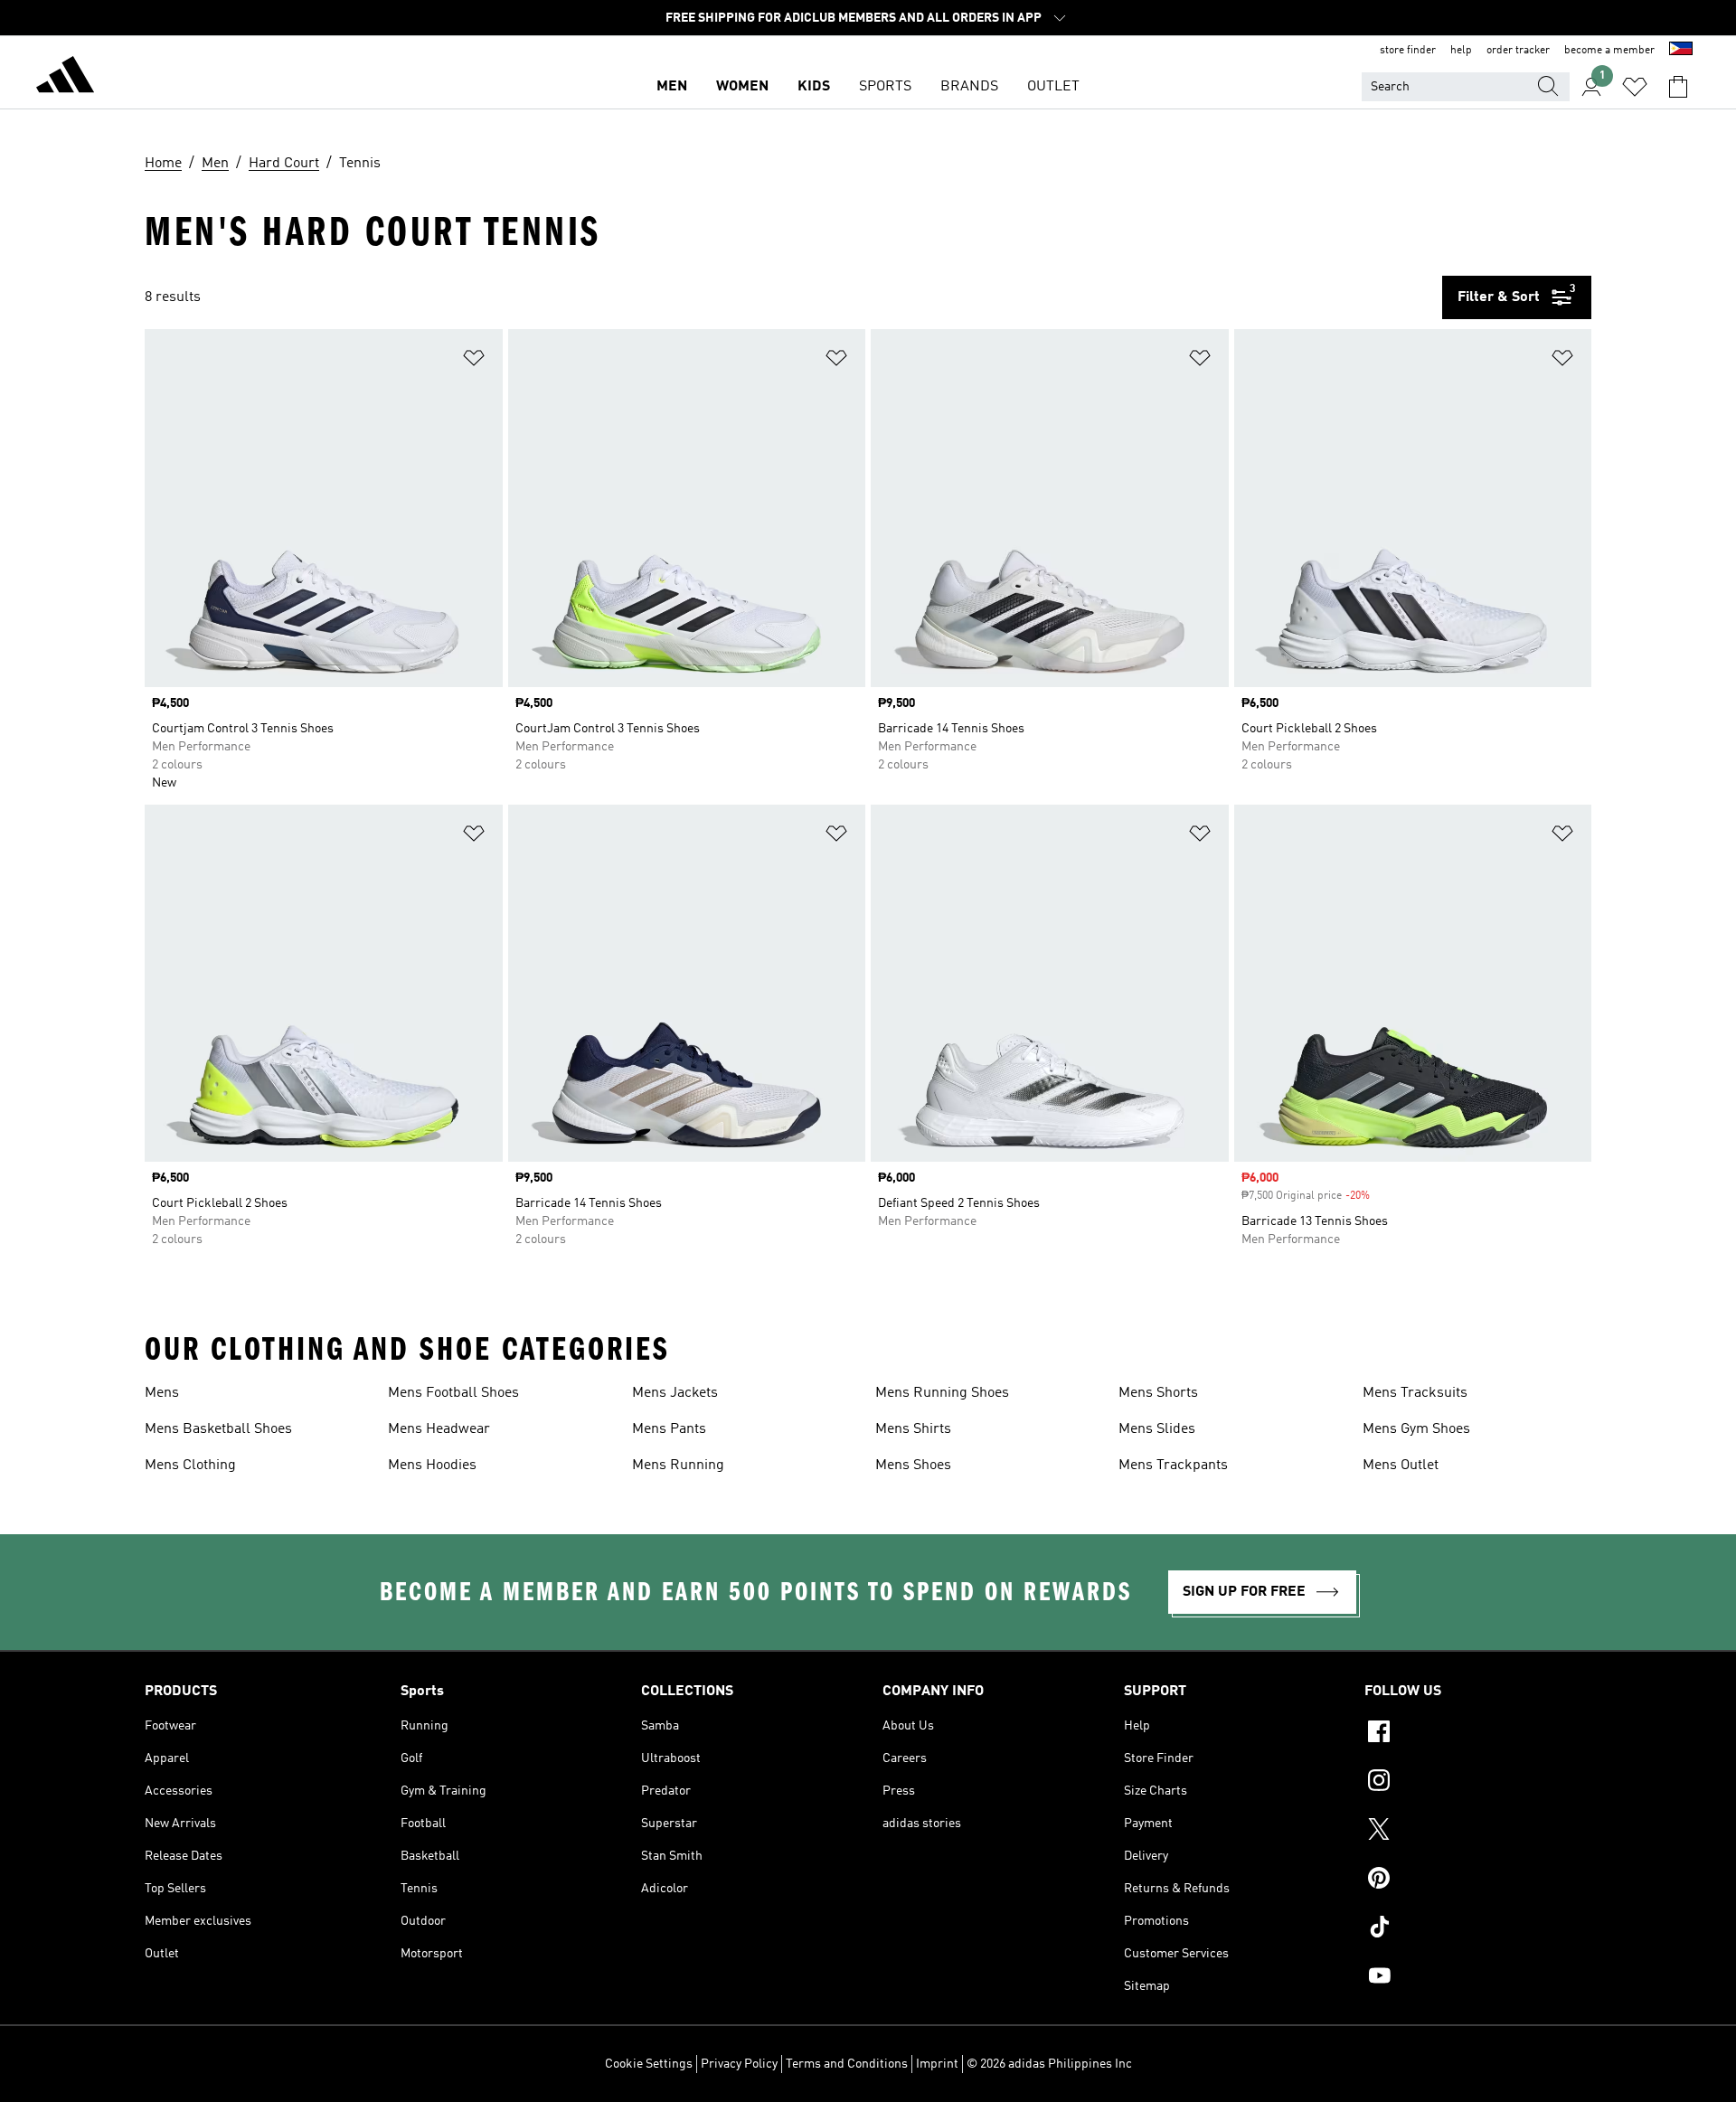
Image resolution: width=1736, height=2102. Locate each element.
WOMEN (742, 87)
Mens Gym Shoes (1416, 1429)
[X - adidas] (1478, 1832)
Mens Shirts (913, 1429)
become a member (1609, 51)
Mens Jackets (675, 1393)
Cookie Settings (649, 2064)
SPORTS (885, 87)
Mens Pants (669, 1429)
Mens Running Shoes (942, 1393)
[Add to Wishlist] (474, 361)
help (1461, 51)
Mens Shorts (1158, 1393)
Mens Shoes (913, 1466)
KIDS (814, 87)
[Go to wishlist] (1635, 87)
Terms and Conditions (847, 2064)
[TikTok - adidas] (1478, 1929)
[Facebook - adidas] (1478, 1734)
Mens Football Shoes (453, 1393)
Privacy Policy (739, 2064)
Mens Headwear (439, 1429)
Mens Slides (1157, 1429)
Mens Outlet (1401, 1466)
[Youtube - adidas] (1478, 1978)
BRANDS (969, 87)
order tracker (1518, 51)
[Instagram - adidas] (1478, 1783)
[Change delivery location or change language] (1681, 51)
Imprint (937, 2064)
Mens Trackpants (1173, 1466)
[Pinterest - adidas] (1478, 1880)
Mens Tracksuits (1415, 1393)
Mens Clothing (190, 1466)
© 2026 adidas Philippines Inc (1049, 2064)
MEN (672, 87)
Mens (162, 1393)
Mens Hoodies (432, 1466)
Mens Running (678, 1466)
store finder (1408, 51)
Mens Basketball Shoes (218, 1429)
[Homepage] (65, 78)
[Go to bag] (1678, 87)
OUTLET (1053, 87)
